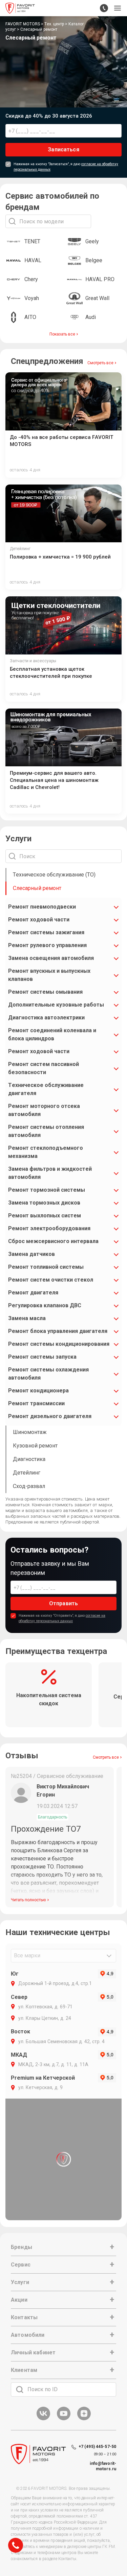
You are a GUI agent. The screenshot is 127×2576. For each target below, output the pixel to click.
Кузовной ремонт (35, 1446)
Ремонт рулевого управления (47, 945)
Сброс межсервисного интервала (53, 1241)
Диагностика (29, 1459)
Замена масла (27, 1318)
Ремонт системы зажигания (46, 932)
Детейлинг (27, 1473)
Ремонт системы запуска (42, 1357)
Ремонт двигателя (33, 1293)
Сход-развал (29, 1486)
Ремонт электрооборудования (49, 1228)
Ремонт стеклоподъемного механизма (46, 1152)
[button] (118, 8)
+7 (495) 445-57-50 (97, 2447)
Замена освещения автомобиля (51, 958)
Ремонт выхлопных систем (45, 1216)
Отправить (63, 1603)
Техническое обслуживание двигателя (46, 1089)
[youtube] (64, 2419)
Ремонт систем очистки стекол (51, 1280)
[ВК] (43, 2419)
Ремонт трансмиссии (36, 1403)
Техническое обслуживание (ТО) (54, 875)
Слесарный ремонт (37, 888)
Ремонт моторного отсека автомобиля (44, 1110)
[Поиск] (20, 2389)
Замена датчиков (31, 1254)
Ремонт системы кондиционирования (59, 1344)
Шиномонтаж (30, 1432)
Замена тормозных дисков (44, 1203)
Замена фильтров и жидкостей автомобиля (50, 1173)
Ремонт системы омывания (45, 992)
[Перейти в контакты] (104, 8)
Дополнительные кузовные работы (56, 1005)
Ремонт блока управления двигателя (58, 1331)
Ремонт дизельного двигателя (50, 1416)
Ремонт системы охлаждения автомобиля (48, 1374)
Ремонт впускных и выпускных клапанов (49, 975)
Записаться (63, 150)
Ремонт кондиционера (38, 1391)
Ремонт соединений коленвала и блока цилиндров (52, 1034)
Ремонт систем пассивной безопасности (44, 1068)
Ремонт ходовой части (39, 920)
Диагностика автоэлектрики (46, 1018)
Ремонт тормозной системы (47, 1190)
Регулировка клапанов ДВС (45, 1305)
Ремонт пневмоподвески (42, 907)
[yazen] (84, 2419)
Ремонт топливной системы (46, 1267)
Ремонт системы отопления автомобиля (46, 1131)
